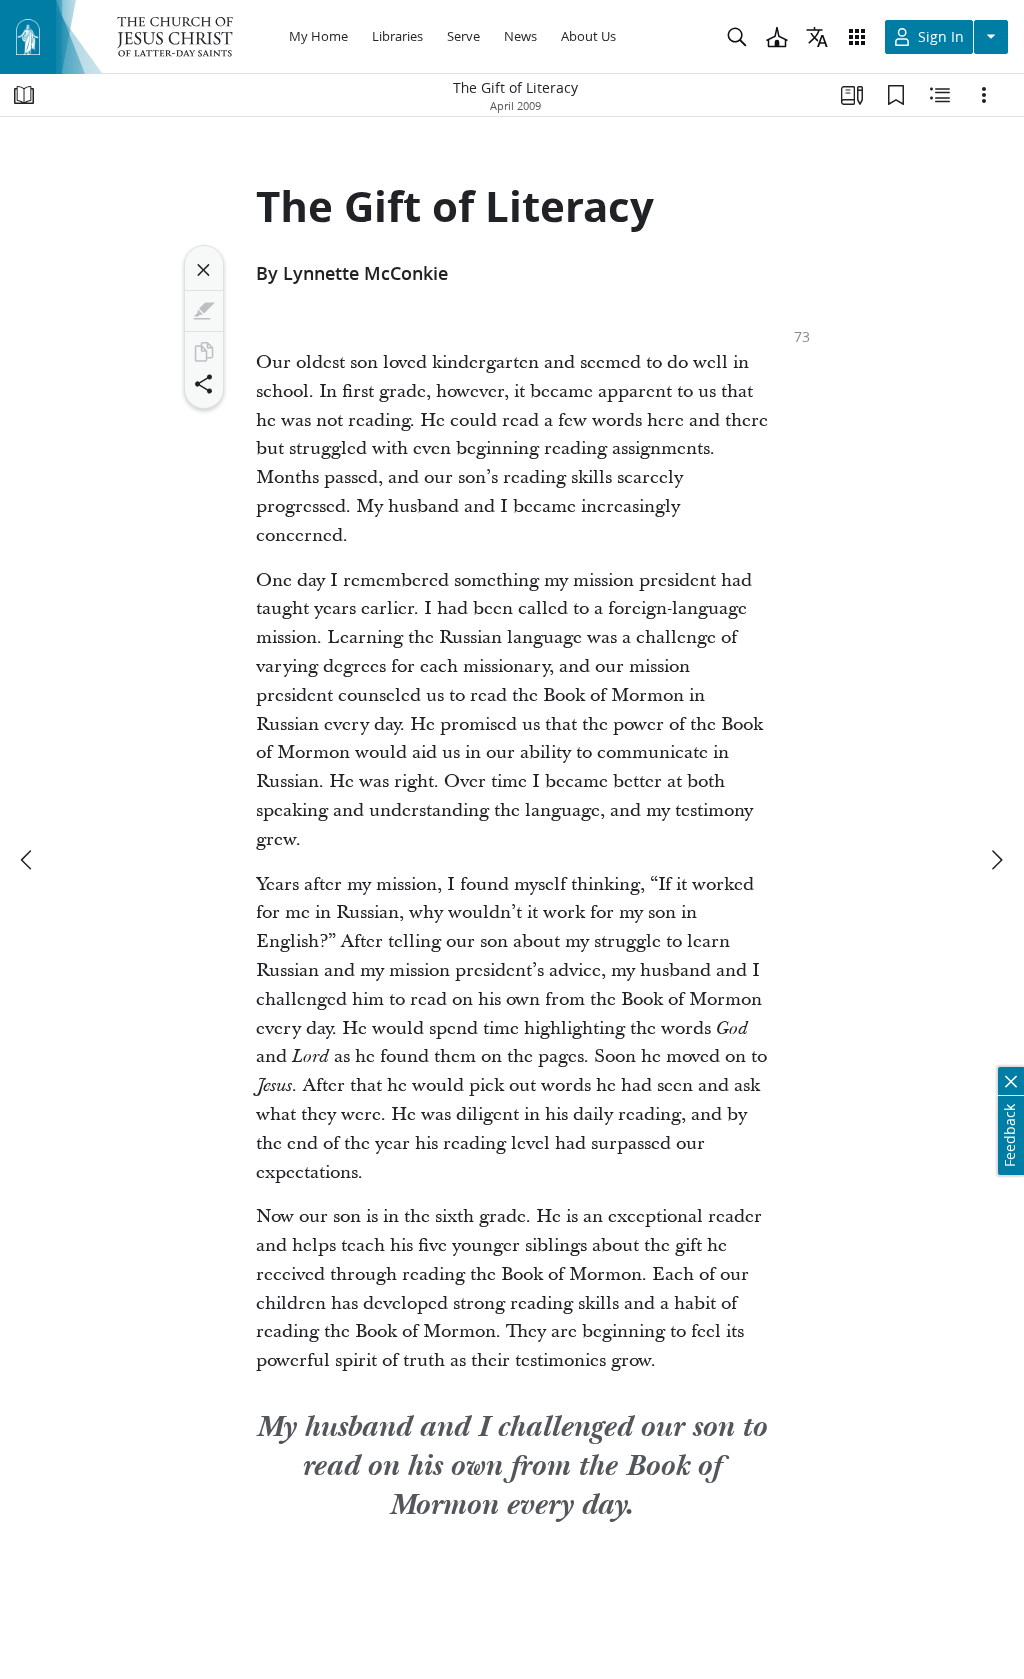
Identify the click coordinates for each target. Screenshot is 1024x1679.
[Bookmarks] (896, 95)
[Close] (204, 270)
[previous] (28, 860)
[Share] (204, 384)
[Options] (984, 95)
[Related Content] (940, 95)
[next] (996, 860)
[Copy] (204, 352)
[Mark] (204, 311)
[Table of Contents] (24, 95)
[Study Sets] (852, 95)
